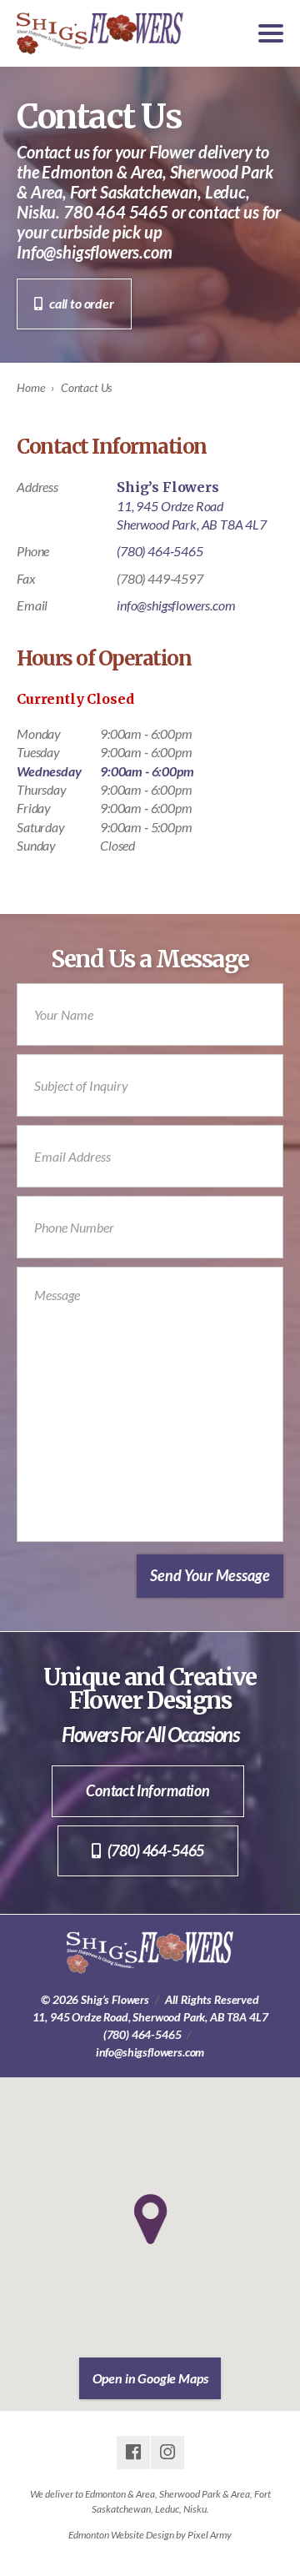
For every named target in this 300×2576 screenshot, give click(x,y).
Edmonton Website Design (121, 2535)
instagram (167, 2453)
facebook (133, 2453)
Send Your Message (210, 1575)
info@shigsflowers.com (176, 605)
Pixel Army (210, 2535)
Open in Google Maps (150, 2378)
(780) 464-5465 (160, 551)
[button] (150, 2219)
